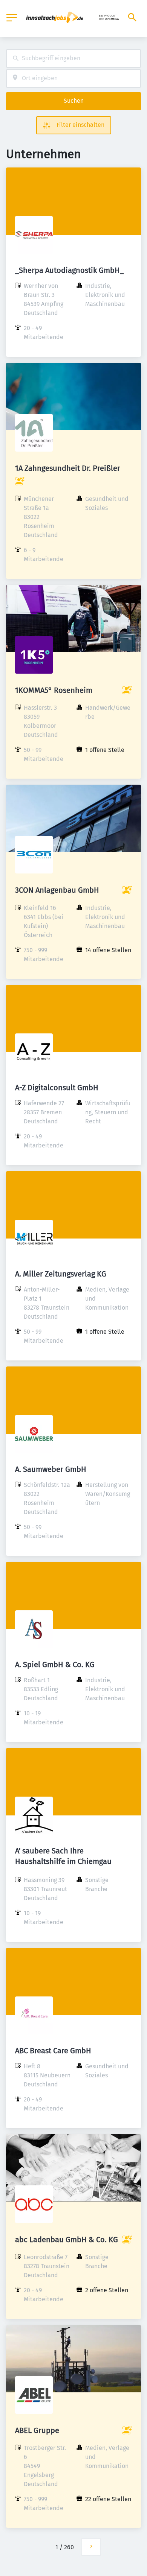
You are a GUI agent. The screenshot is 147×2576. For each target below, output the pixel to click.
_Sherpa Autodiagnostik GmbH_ (69, 270)
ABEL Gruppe (37, 2430)
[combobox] (73, 59)
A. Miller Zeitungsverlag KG (61, 1274)
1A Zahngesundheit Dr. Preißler (68, 468)
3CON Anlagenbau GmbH (57, 890)
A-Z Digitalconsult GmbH (57, 1088)
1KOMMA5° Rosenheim (54, 690)
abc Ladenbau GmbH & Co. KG (67, 2240)
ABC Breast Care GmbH (53, 2051)
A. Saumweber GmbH (51, 1469)
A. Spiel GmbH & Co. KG (55, 1665)
